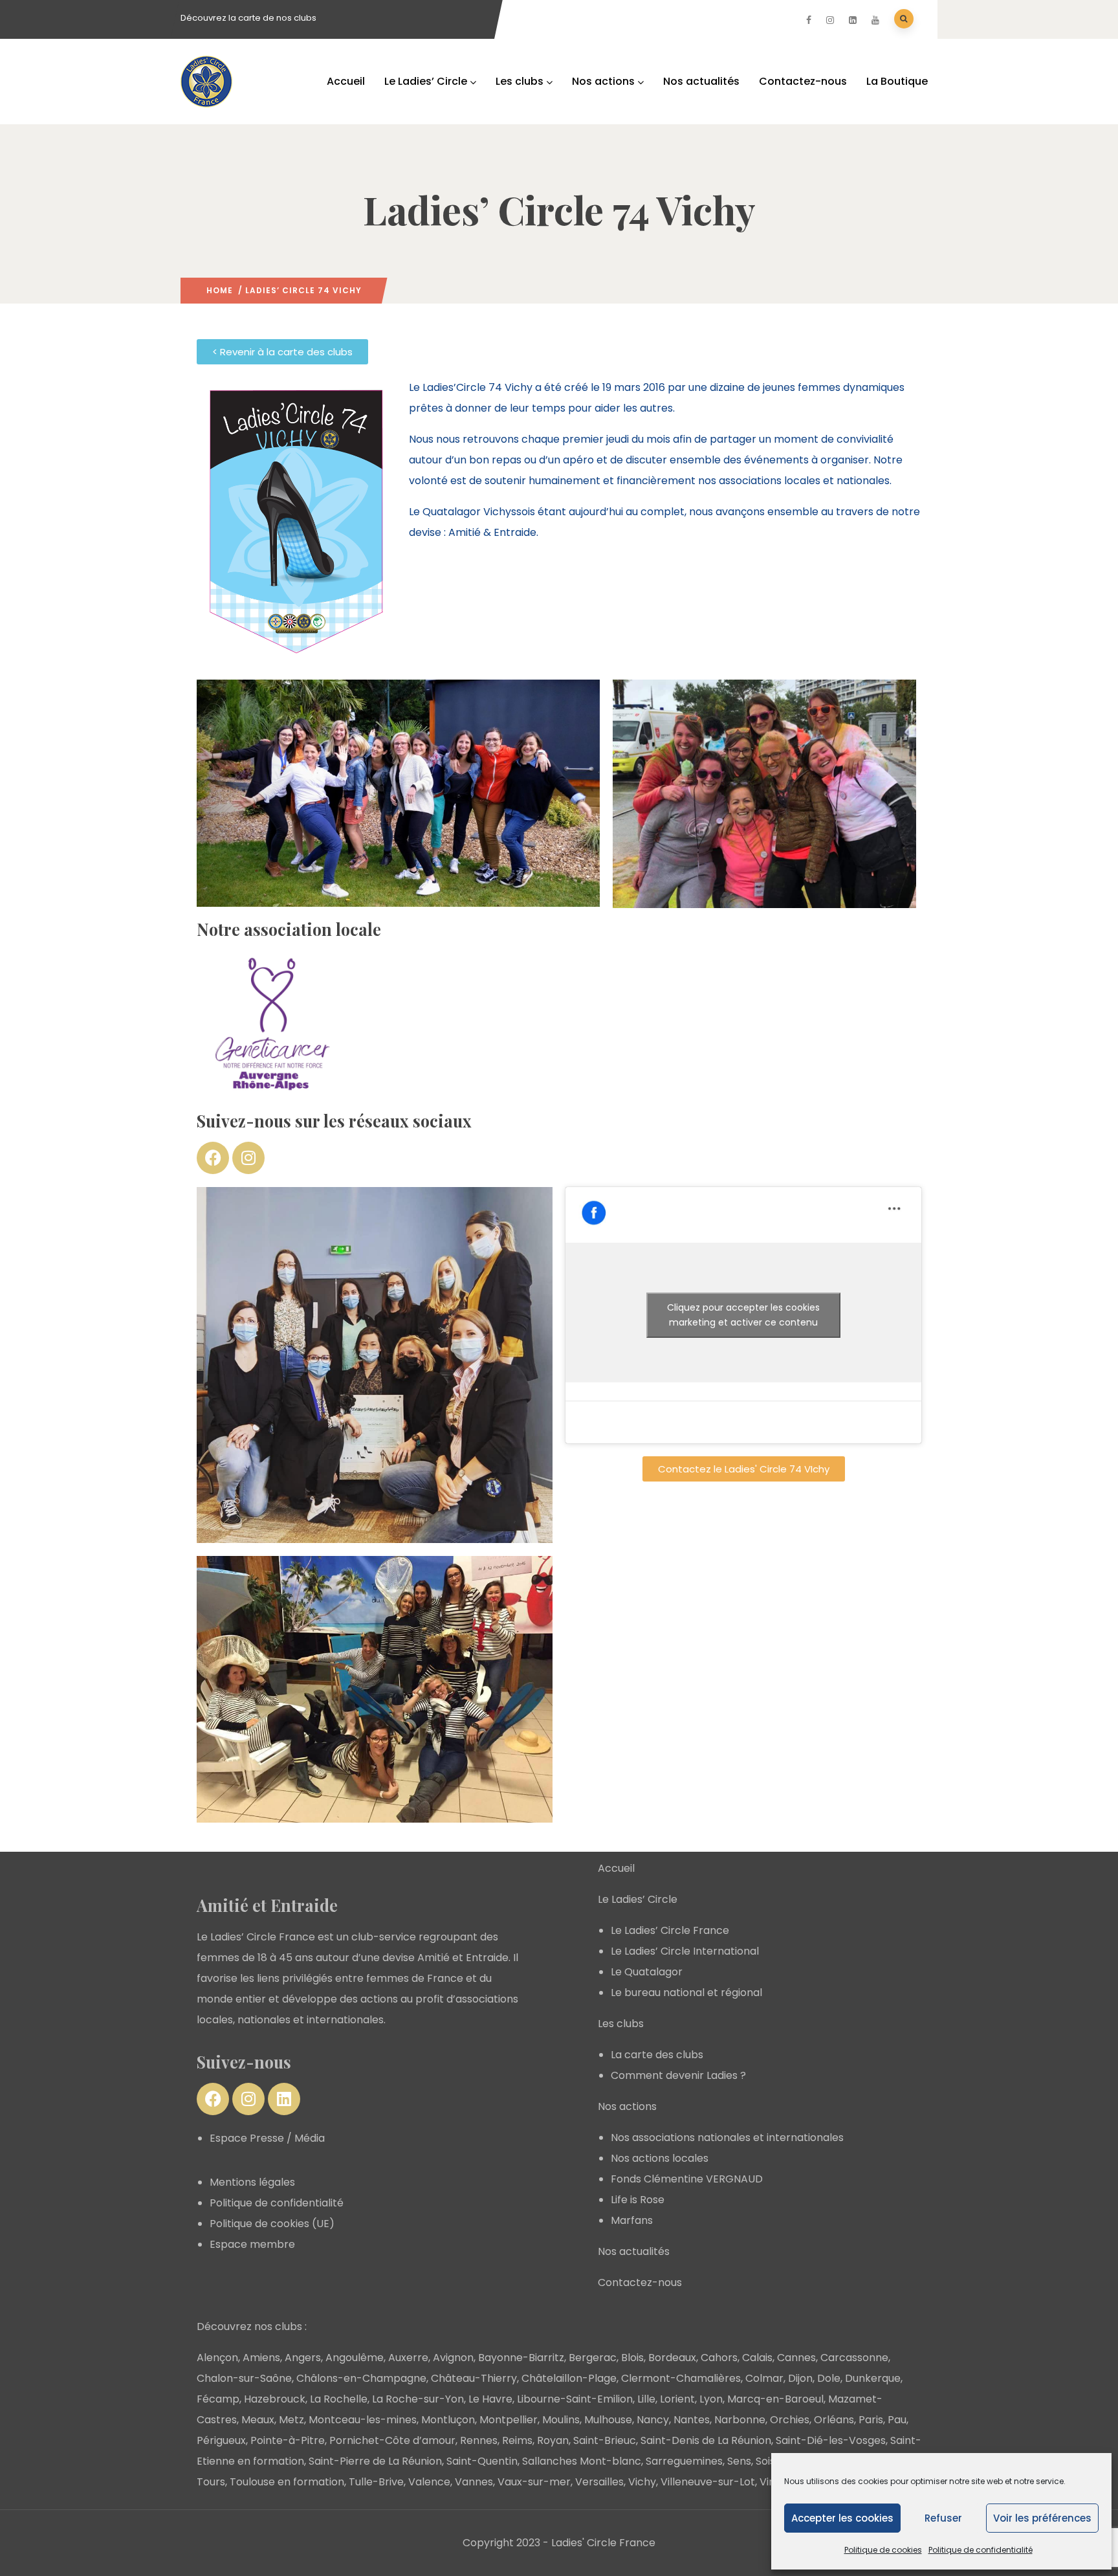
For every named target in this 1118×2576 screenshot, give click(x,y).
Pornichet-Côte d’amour (392, 2440)
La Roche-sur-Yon (418, 2399)
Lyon (711, 2399)
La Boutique (897, 81)
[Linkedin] (284, 2099)
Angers (303, 2358)
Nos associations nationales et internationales (727, 2137)
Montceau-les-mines (363, 2420)
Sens (739, 2461)
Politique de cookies (883, 2550)
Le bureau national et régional (686, 1993)
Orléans (834, 2420)
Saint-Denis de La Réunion (706, 2440)
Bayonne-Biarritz (521, 2358)
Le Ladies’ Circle (426, 81)
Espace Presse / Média (267, 2138)
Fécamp (218, 2399)
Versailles (599, 2482)
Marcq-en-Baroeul (775, 2399)
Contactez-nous (803, 81)
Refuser (943, 2518)
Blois (632, 2358)
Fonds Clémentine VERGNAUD (687, 2179)
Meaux (258, 2420)
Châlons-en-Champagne (361, 2378)
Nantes (692, 2420)
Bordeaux (672, 2358)
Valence (429, 2482)
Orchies (790, 2420)
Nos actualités (701, 81)
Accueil (346, 81)
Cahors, (720, 2358)
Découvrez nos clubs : (252, 2326)
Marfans (632, 2220)
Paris (871, 2420)
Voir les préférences (1042, 2518)
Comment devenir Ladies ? (678, 2075)
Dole (829, 2378)
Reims (517, 2440)
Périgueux (221, 2440)
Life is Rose (638, 2200)
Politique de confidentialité (981, 2550)
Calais (757, 2358)
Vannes (474, 2482)
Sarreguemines (684, 2461)
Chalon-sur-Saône (244, 2378)
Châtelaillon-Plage (569, 2378)
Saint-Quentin (482, 2461)
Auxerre (408, 2358)
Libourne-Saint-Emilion (575, 2399)
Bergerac (593, 2358)
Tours (211, 2482)
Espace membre (252, 2244)
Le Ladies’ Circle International (685, 1951)
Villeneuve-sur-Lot (708, 2482)
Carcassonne (854, 2358)
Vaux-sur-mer (534, 2482)
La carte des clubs (657, 2055)
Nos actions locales (660, 2158)
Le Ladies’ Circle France (670, 1930)
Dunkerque (873, 2378)
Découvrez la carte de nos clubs (248, 18)
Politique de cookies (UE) (272, 2224)
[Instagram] (248, 1158)
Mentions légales (252, 2182)
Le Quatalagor (647, 1972)
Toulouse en (261, 2482)
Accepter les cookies (842, 2518)
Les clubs (520, 81)
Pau (897, 2420)
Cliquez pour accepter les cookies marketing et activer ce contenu (743, 1315)
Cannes (796, 2358)
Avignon (453, 2358)
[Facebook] (213, 1158)
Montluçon (448, 2420)
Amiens (261, 2358)
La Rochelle (339, 2399)
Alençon (217, 2358)
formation (319, 2482)
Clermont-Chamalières (681, 2378)
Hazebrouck (275, 2399)
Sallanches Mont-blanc (582, 2461)
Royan (553, 2440)
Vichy (642, 2482)
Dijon (800, 2378)
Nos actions (603, 81)
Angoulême (355, 2358)
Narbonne (740, 2420)
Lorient (677, 2399)
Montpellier (509, 2420)
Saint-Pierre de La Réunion (375, 2461)
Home (220, 290)
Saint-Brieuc (605, 2440)
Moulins (561, 2420)
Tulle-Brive (376, 2482)
